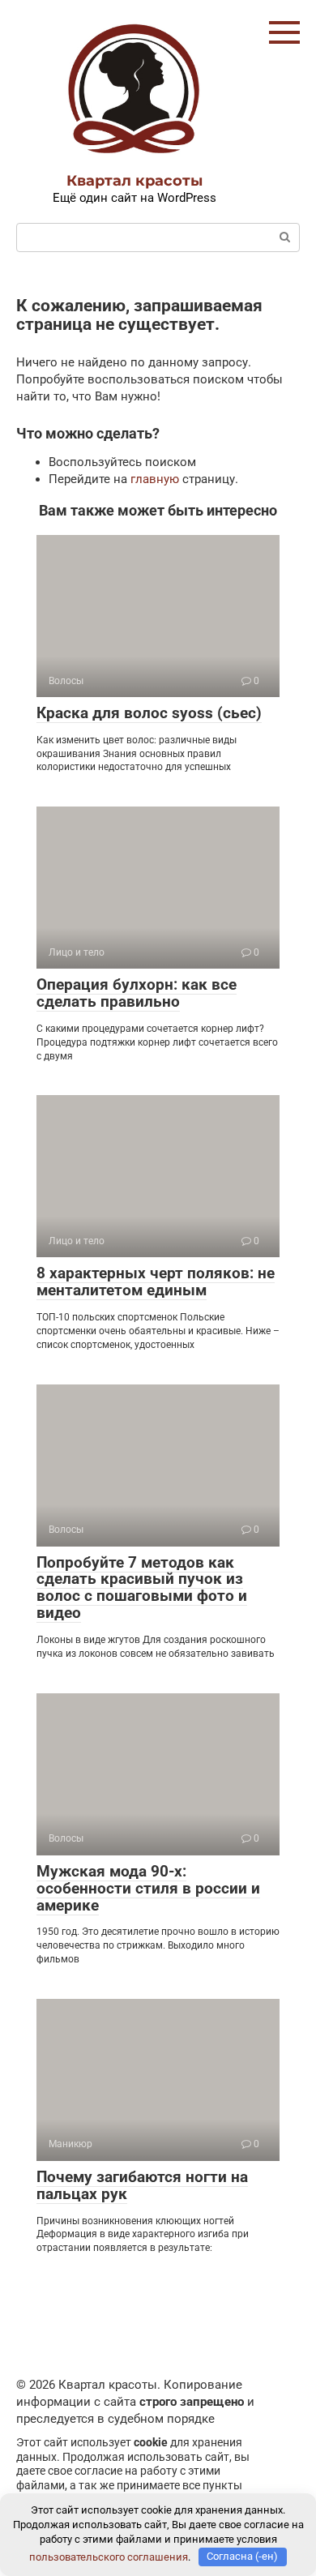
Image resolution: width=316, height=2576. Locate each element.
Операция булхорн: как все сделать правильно (137, 993)
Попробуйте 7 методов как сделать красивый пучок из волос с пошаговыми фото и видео (142, 1588)
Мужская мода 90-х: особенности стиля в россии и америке (148, 1888)
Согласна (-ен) (242, 2556)
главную (155, 479)
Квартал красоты (135, 181)
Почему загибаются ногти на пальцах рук (142, 2185)
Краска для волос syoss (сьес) (149, 713)
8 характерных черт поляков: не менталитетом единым (156, 1282)
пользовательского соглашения (109, 2556)
